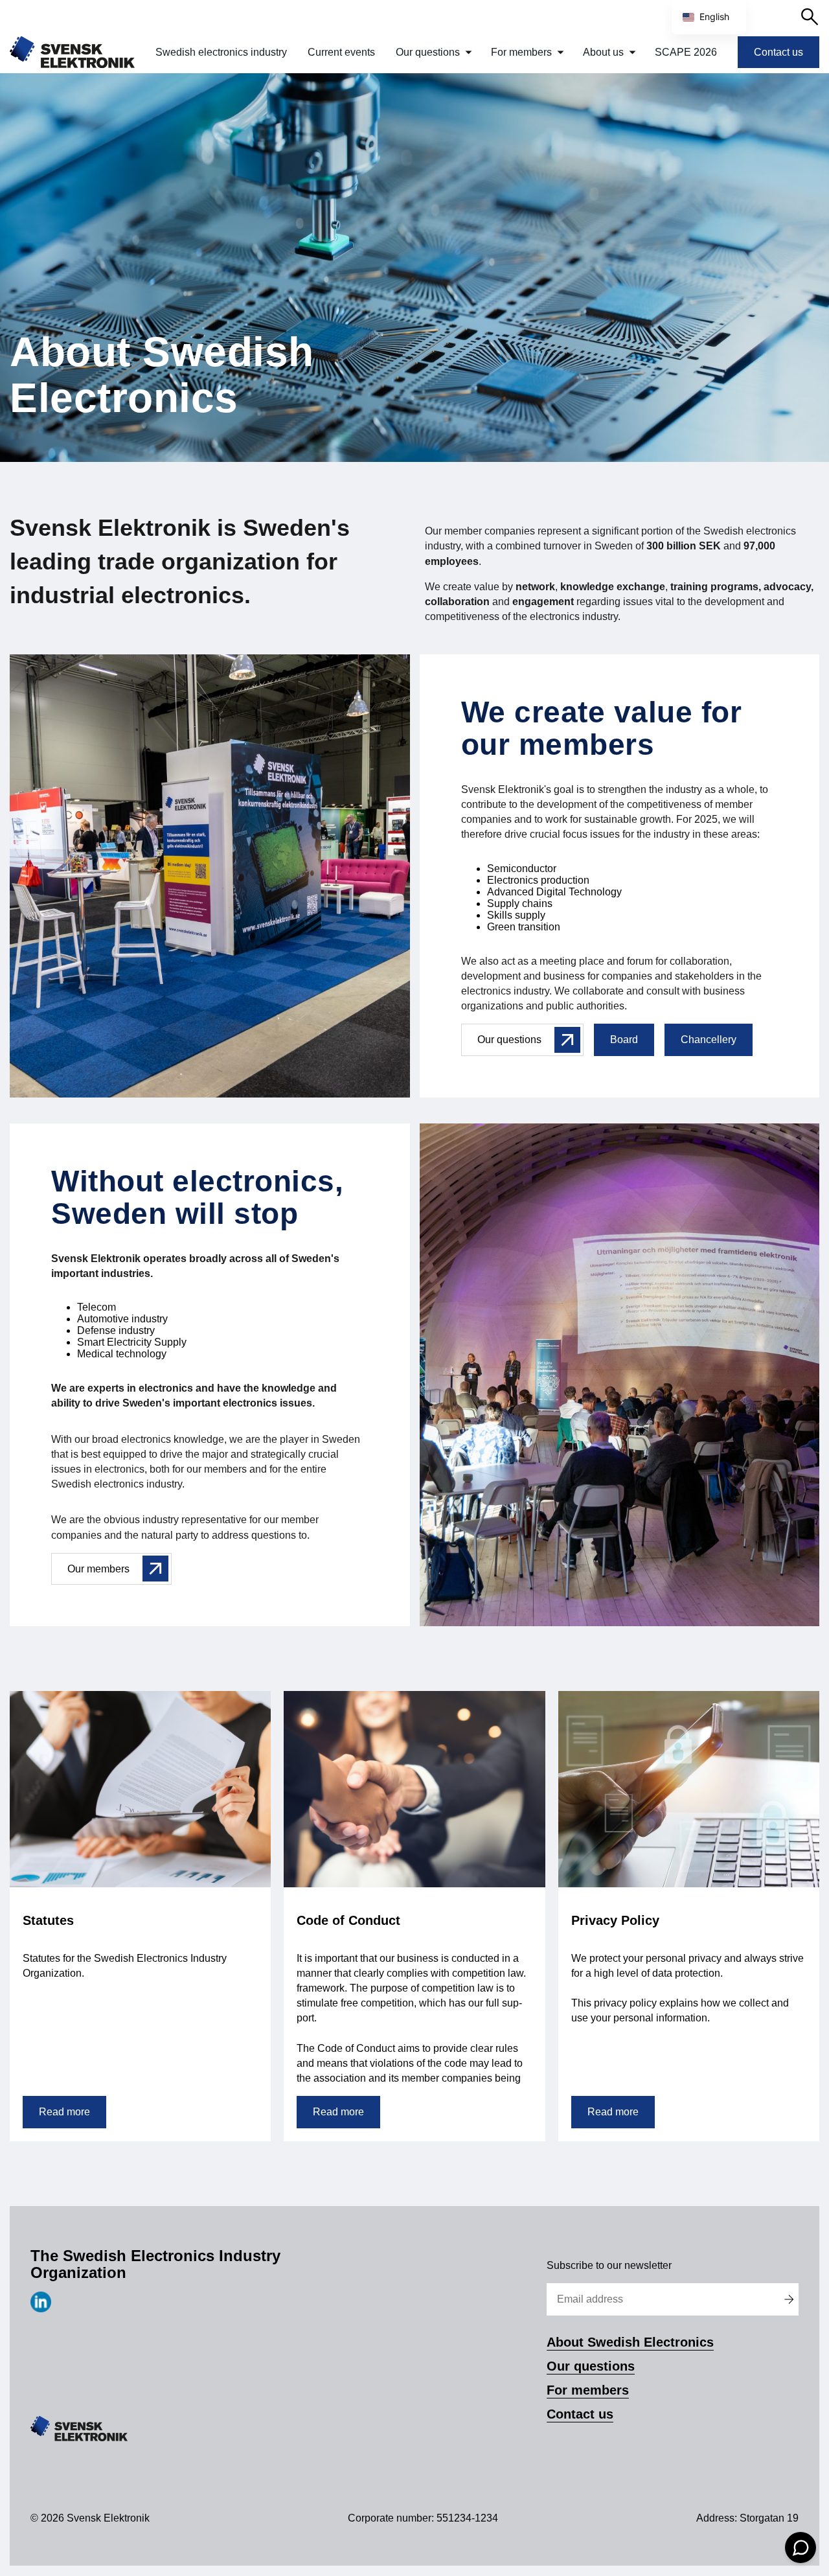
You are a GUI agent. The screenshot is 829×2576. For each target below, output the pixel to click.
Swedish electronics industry (221, 52)
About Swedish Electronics (630, 2342)
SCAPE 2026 (686, 52)
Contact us (778, 52)
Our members (98, 1569)
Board (624, 1040)
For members (521, 52)
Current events (341, 52)
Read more (64, 2112)
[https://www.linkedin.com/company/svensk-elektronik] (41, 2309)
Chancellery (709, 1040)
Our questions (428, 52)
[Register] (789, 2299)
